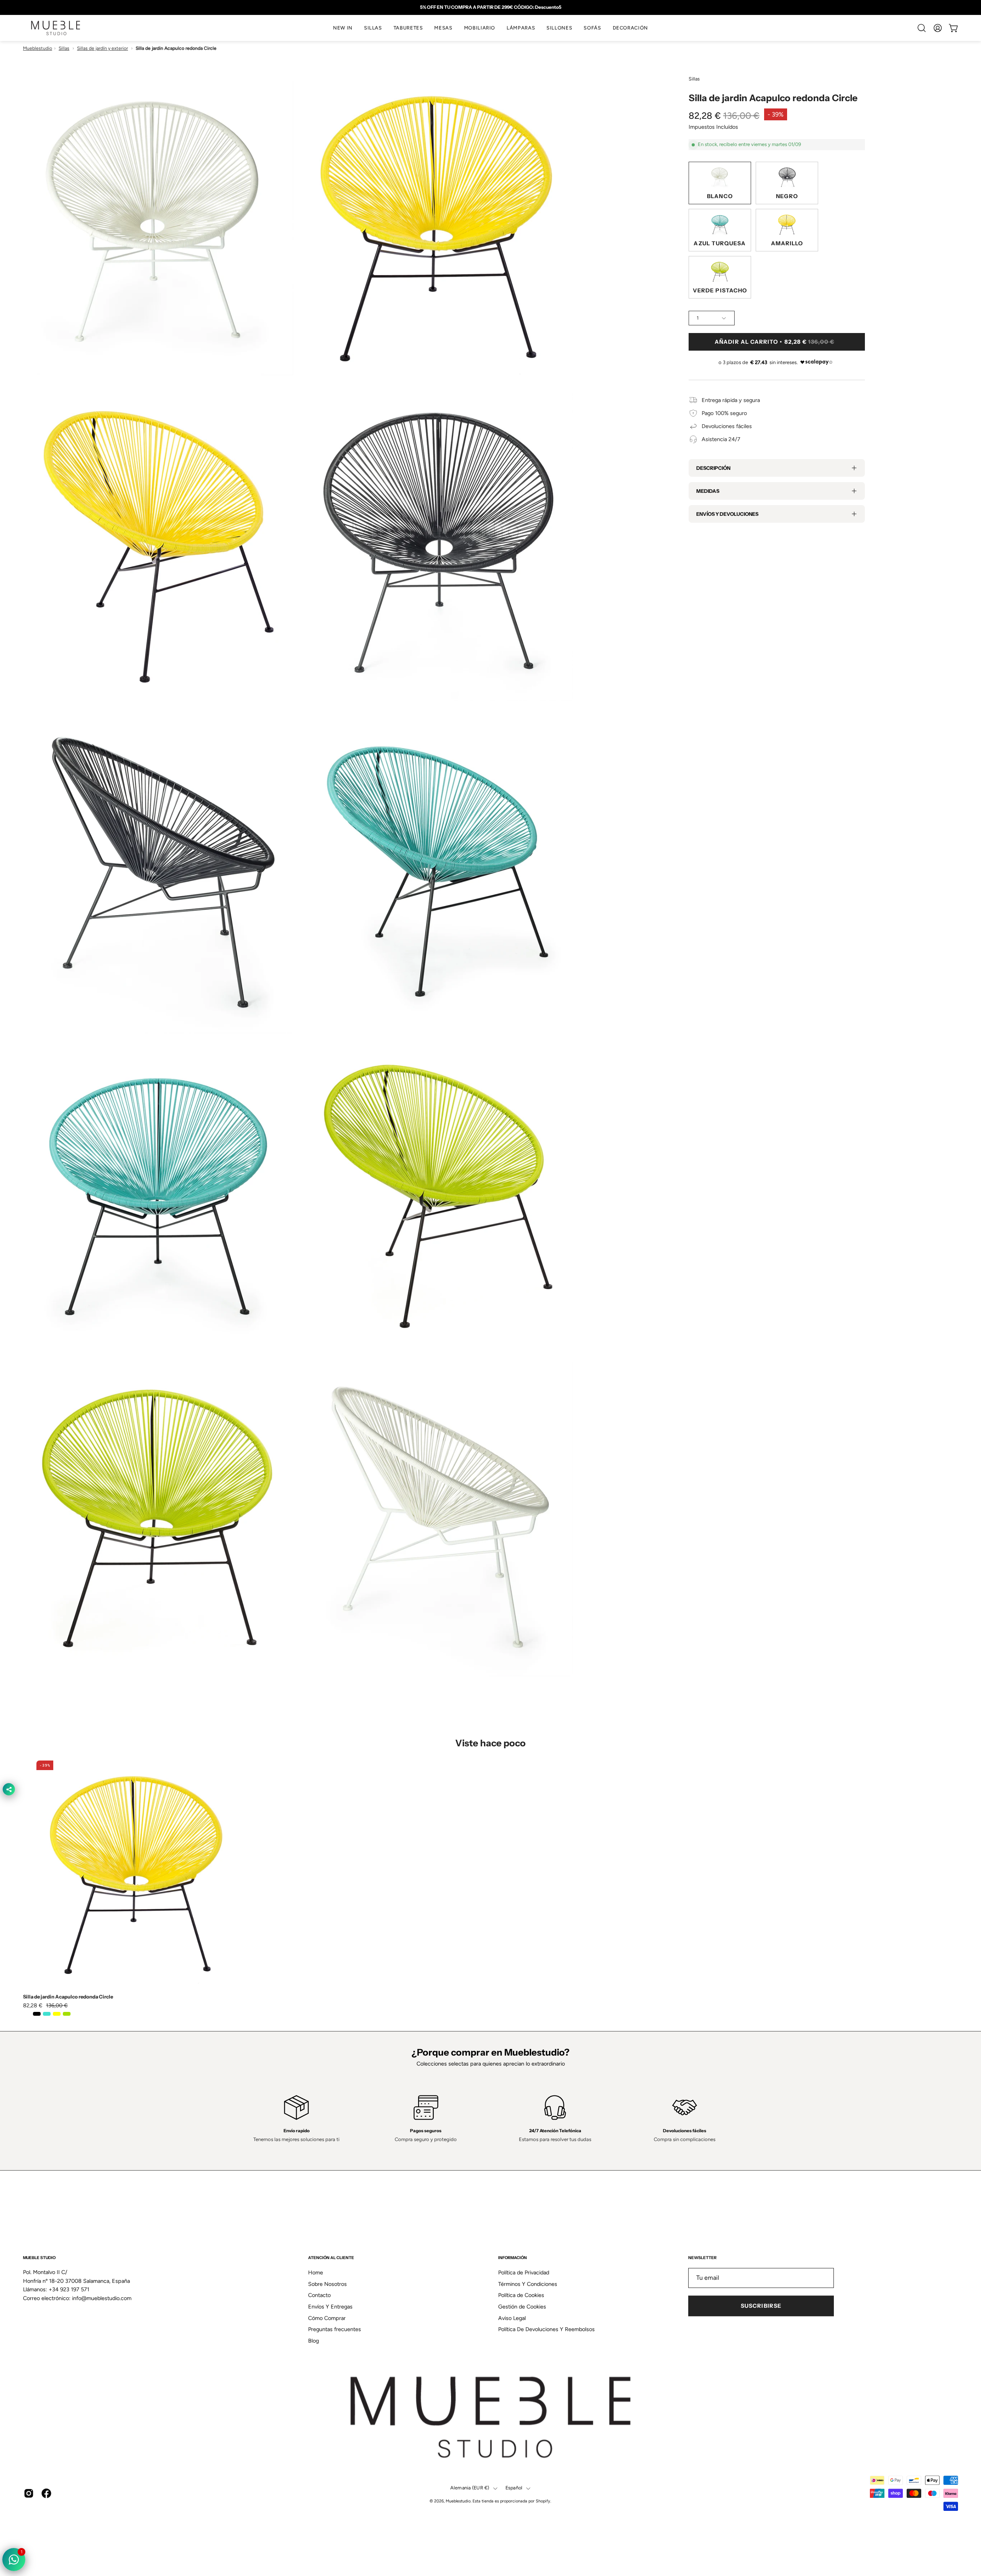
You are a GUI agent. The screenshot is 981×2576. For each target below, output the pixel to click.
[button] (373, 28)
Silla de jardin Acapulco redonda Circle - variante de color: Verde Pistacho (67, 2014)
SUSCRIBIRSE (761, 2306)
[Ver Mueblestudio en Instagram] (29, 2494)
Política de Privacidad (524, 2272)
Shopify (543, 2501)
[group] (490, 7)
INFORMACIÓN (513, 2258)
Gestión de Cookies (522, 2307)
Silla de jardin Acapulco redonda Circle (68, 1997)
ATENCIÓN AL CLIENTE (331, 2258)
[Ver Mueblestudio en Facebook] (46, 2494)
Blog (313, 2341)
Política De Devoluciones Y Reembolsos (546, 2329)
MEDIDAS (708, 491)
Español (514, 2488)
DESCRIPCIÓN (713, 468)
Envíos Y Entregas (330, 2307)
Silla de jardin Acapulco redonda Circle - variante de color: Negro (37, 2014)
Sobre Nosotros (327, 2284)
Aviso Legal (512, 2318)
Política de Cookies (521, 2295)
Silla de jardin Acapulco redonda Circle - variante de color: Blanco (27, 2014)
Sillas (64, 48)
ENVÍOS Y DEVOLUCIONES (727, 514)
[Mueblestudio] (56, 28)
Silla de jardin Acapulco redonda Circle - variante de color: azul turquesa (47, 2014)
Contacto (319, 2295)
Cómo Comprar (327, 2318)
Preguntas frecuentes (335, 2329)
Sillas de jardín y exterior (103, 48)
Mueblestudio (38, 48)
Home (316, 2272)
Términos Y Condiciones (528, 2284)
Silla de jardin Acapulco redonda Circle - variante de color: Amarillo (57, 2014)
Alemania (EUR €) (470, 2488)
